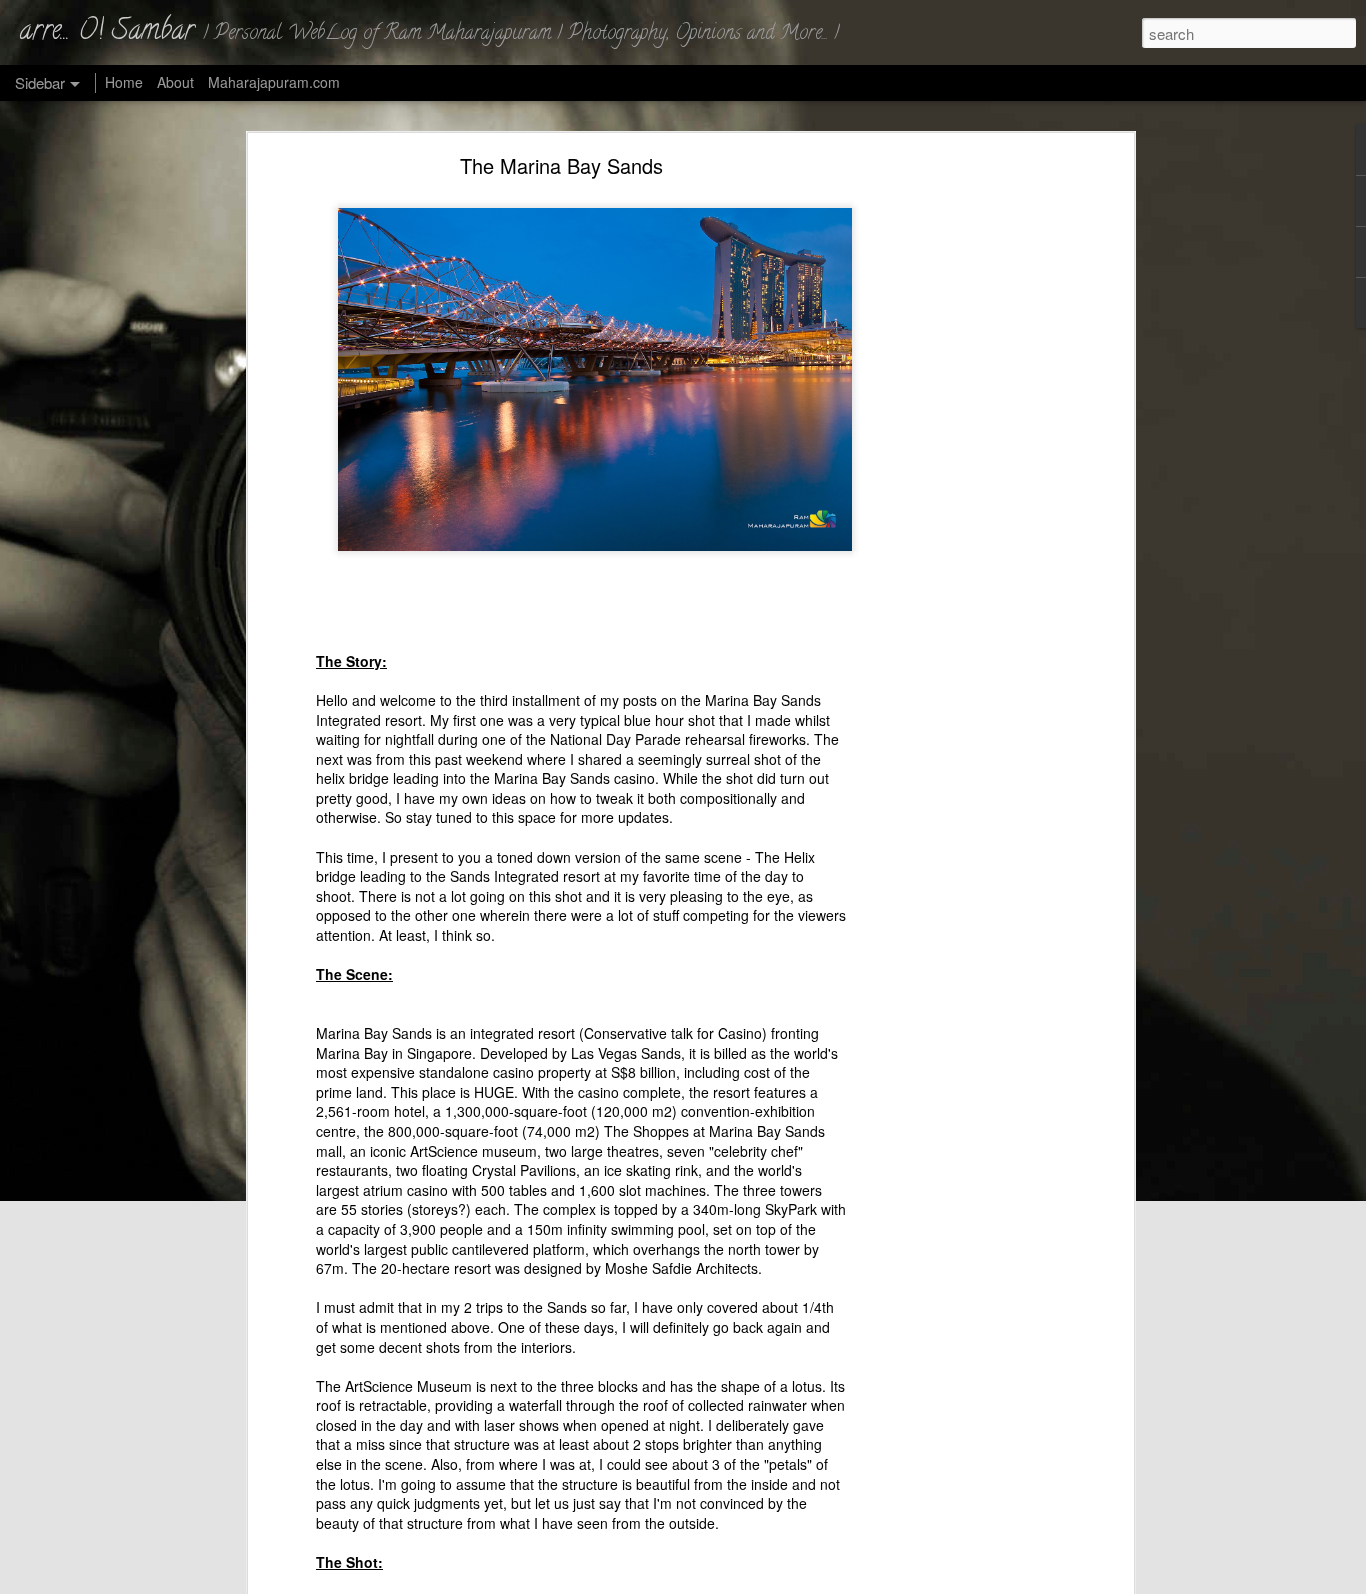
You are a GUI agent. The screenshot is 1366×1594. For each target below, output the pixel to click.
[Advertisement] (956, 476)
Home (124, 82)
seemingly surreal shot (709, 759)
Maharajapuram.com (274, 82)
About (175, 82)
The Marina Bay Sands (561, 165)
